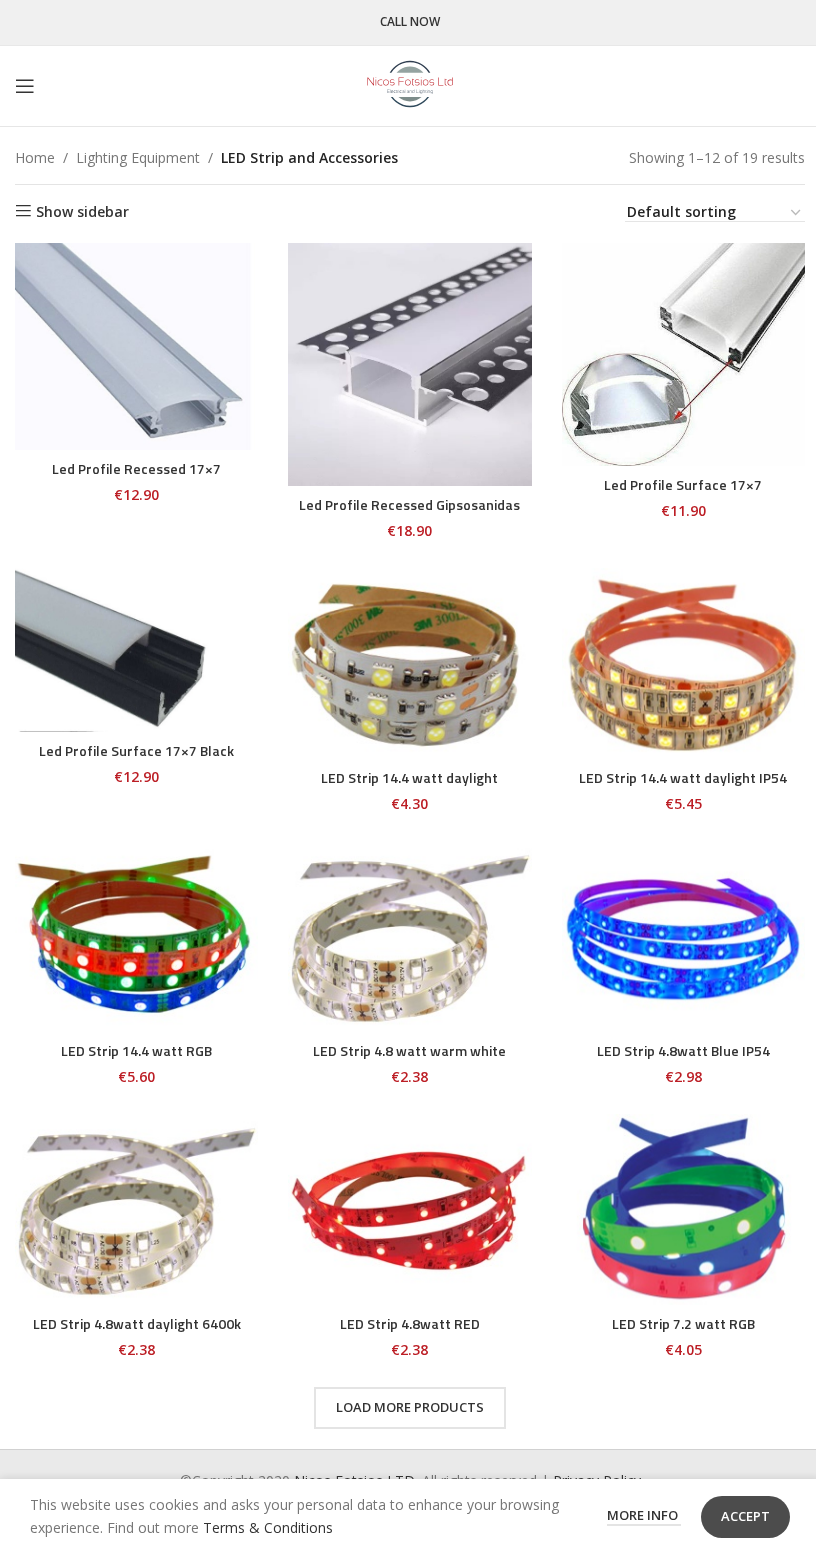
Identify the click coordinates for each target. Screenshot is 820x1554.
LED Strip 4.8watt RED (410, 1323)
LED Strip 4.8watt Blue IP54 (683, 1050)
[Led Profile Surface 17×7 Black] (136, 649)
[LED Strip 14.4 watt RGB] (136, 936)
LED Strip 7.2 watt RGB (683, 1323)
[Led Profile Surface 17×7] (683, 354)
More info (644, 1515)
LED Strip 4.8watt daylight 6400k (137, 1323)
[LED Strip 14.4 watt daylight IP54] (683, 663)
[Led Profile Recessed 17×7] (136, 346)
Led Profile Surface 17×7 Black (136, 750)
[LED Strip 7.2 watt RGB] (683, 1209)
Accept (745, 1516)
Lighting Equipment (138, 157)
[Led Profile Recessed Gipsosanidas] (409, 364)
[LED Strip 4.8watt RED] (409, 1209)
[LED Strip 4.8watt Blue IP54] (683, 936)
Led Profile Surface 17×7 (683, 484)
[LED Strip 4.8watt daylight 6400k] (136, 1209)
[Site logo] (410, 84)
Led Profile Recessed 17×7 (136, 468)
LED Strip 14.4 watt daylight (409, 777)
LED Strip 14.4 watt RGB (136, 1050)
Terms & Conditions (268, 1527)
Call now (410, 22)
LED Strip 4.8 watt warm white (409, 1050)
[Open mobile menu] (25, 86)
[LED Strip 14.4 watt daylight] (409, 663)
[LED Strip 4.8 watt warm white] (409, 936)
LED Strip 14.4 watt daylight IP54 (683, 777)
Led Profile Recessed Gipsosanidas (409, 504)
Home (35, 157)
